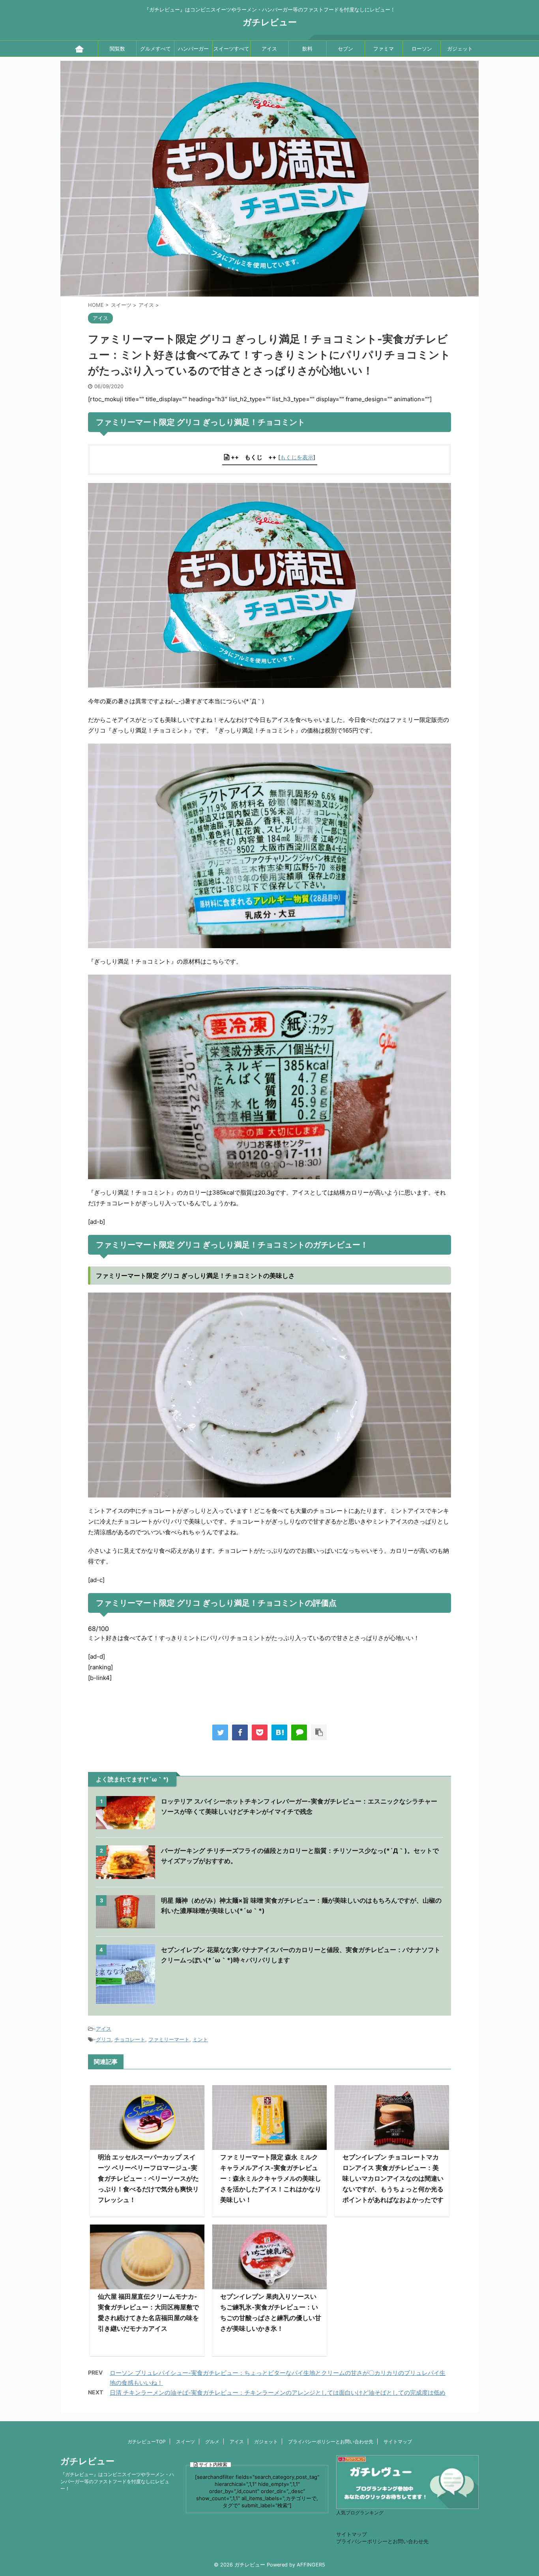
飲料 (307, 49)
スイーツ (185, 2442)
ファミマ (384, 49)
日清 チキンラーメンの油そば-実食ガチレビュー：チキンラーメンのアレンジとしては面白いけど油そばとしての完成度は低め (278, 2393)
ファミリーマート (169, 2039)
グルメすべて (155, 49)
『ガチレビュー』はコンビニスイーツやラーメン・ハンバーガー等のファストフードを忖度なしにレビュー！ (117, 2481)
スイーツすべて (231, 49)
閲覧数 (117, 49)
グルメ (212, 2442)
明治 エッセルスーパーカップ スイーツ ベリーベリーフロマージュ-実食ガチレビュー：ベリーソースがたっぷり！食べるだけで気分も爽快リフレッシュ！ (148, 2178)
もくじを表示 (297, 457)
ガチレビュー (270, 22)
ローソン (422, 49)
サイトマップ (398, 2442)
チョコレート (130, 2039)
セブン (345, 49)
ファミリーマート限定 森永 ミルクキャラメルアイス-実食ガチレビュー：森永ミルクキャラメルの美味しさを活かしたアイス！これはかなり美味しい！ (271, 2178)
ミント (200, 2039)
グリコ (104, 2039)
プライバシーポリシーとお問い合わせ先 (331, 2442)
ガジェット (460, 49)
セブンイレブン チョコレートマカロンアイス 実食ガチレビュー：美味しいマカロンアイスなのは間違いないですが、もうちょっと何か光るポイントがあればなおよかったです (393, 2178)
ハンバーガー (193, 49)
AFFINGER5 (311, 2565)
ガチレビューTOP (147, 2442)
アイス (269, 49)
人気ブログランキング (360, 2513)
